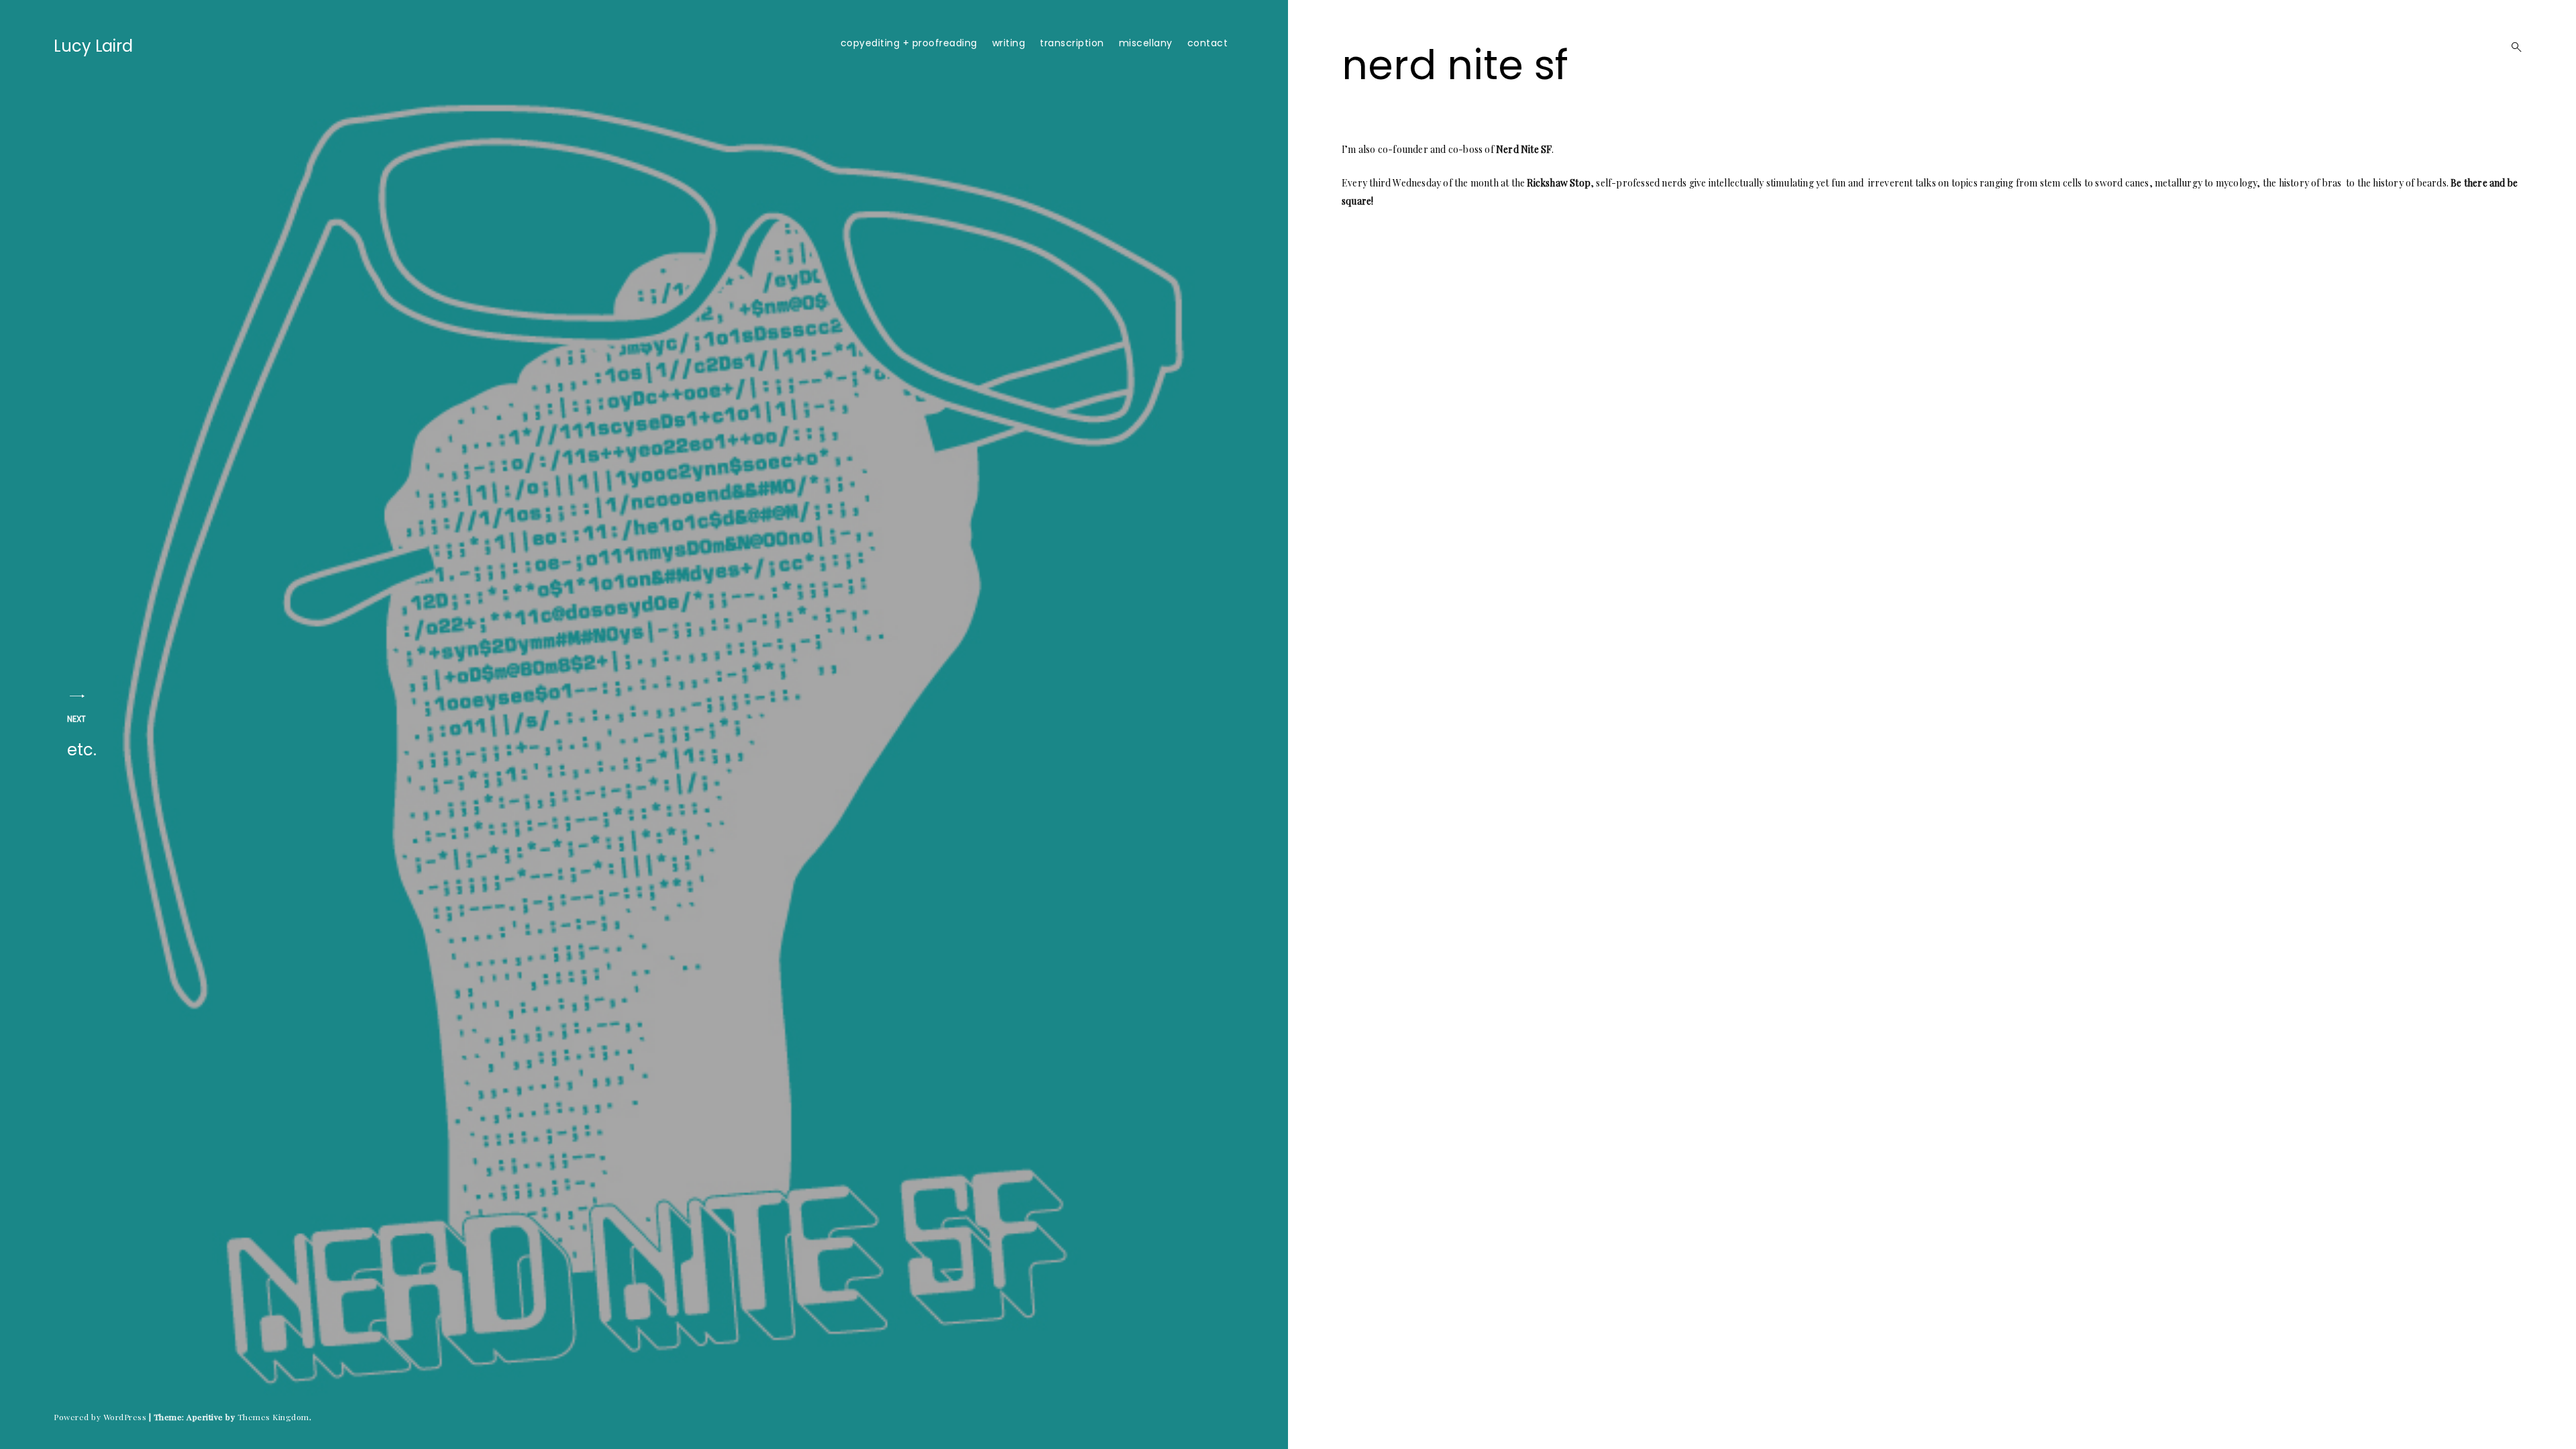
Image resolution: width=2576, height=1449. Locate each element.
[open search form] (2512, 47)
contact (1208, 43)
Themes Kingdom (273, 1417)
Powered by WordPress (100, 1417)
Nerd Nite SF (1524, 149)
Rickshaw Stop (1559, 183)
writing (1009, 43)
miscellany (1146, 43)
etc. (82, 737)
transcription (1072, 43)
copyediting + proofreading (909, 43)
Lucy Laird (93, 46)
